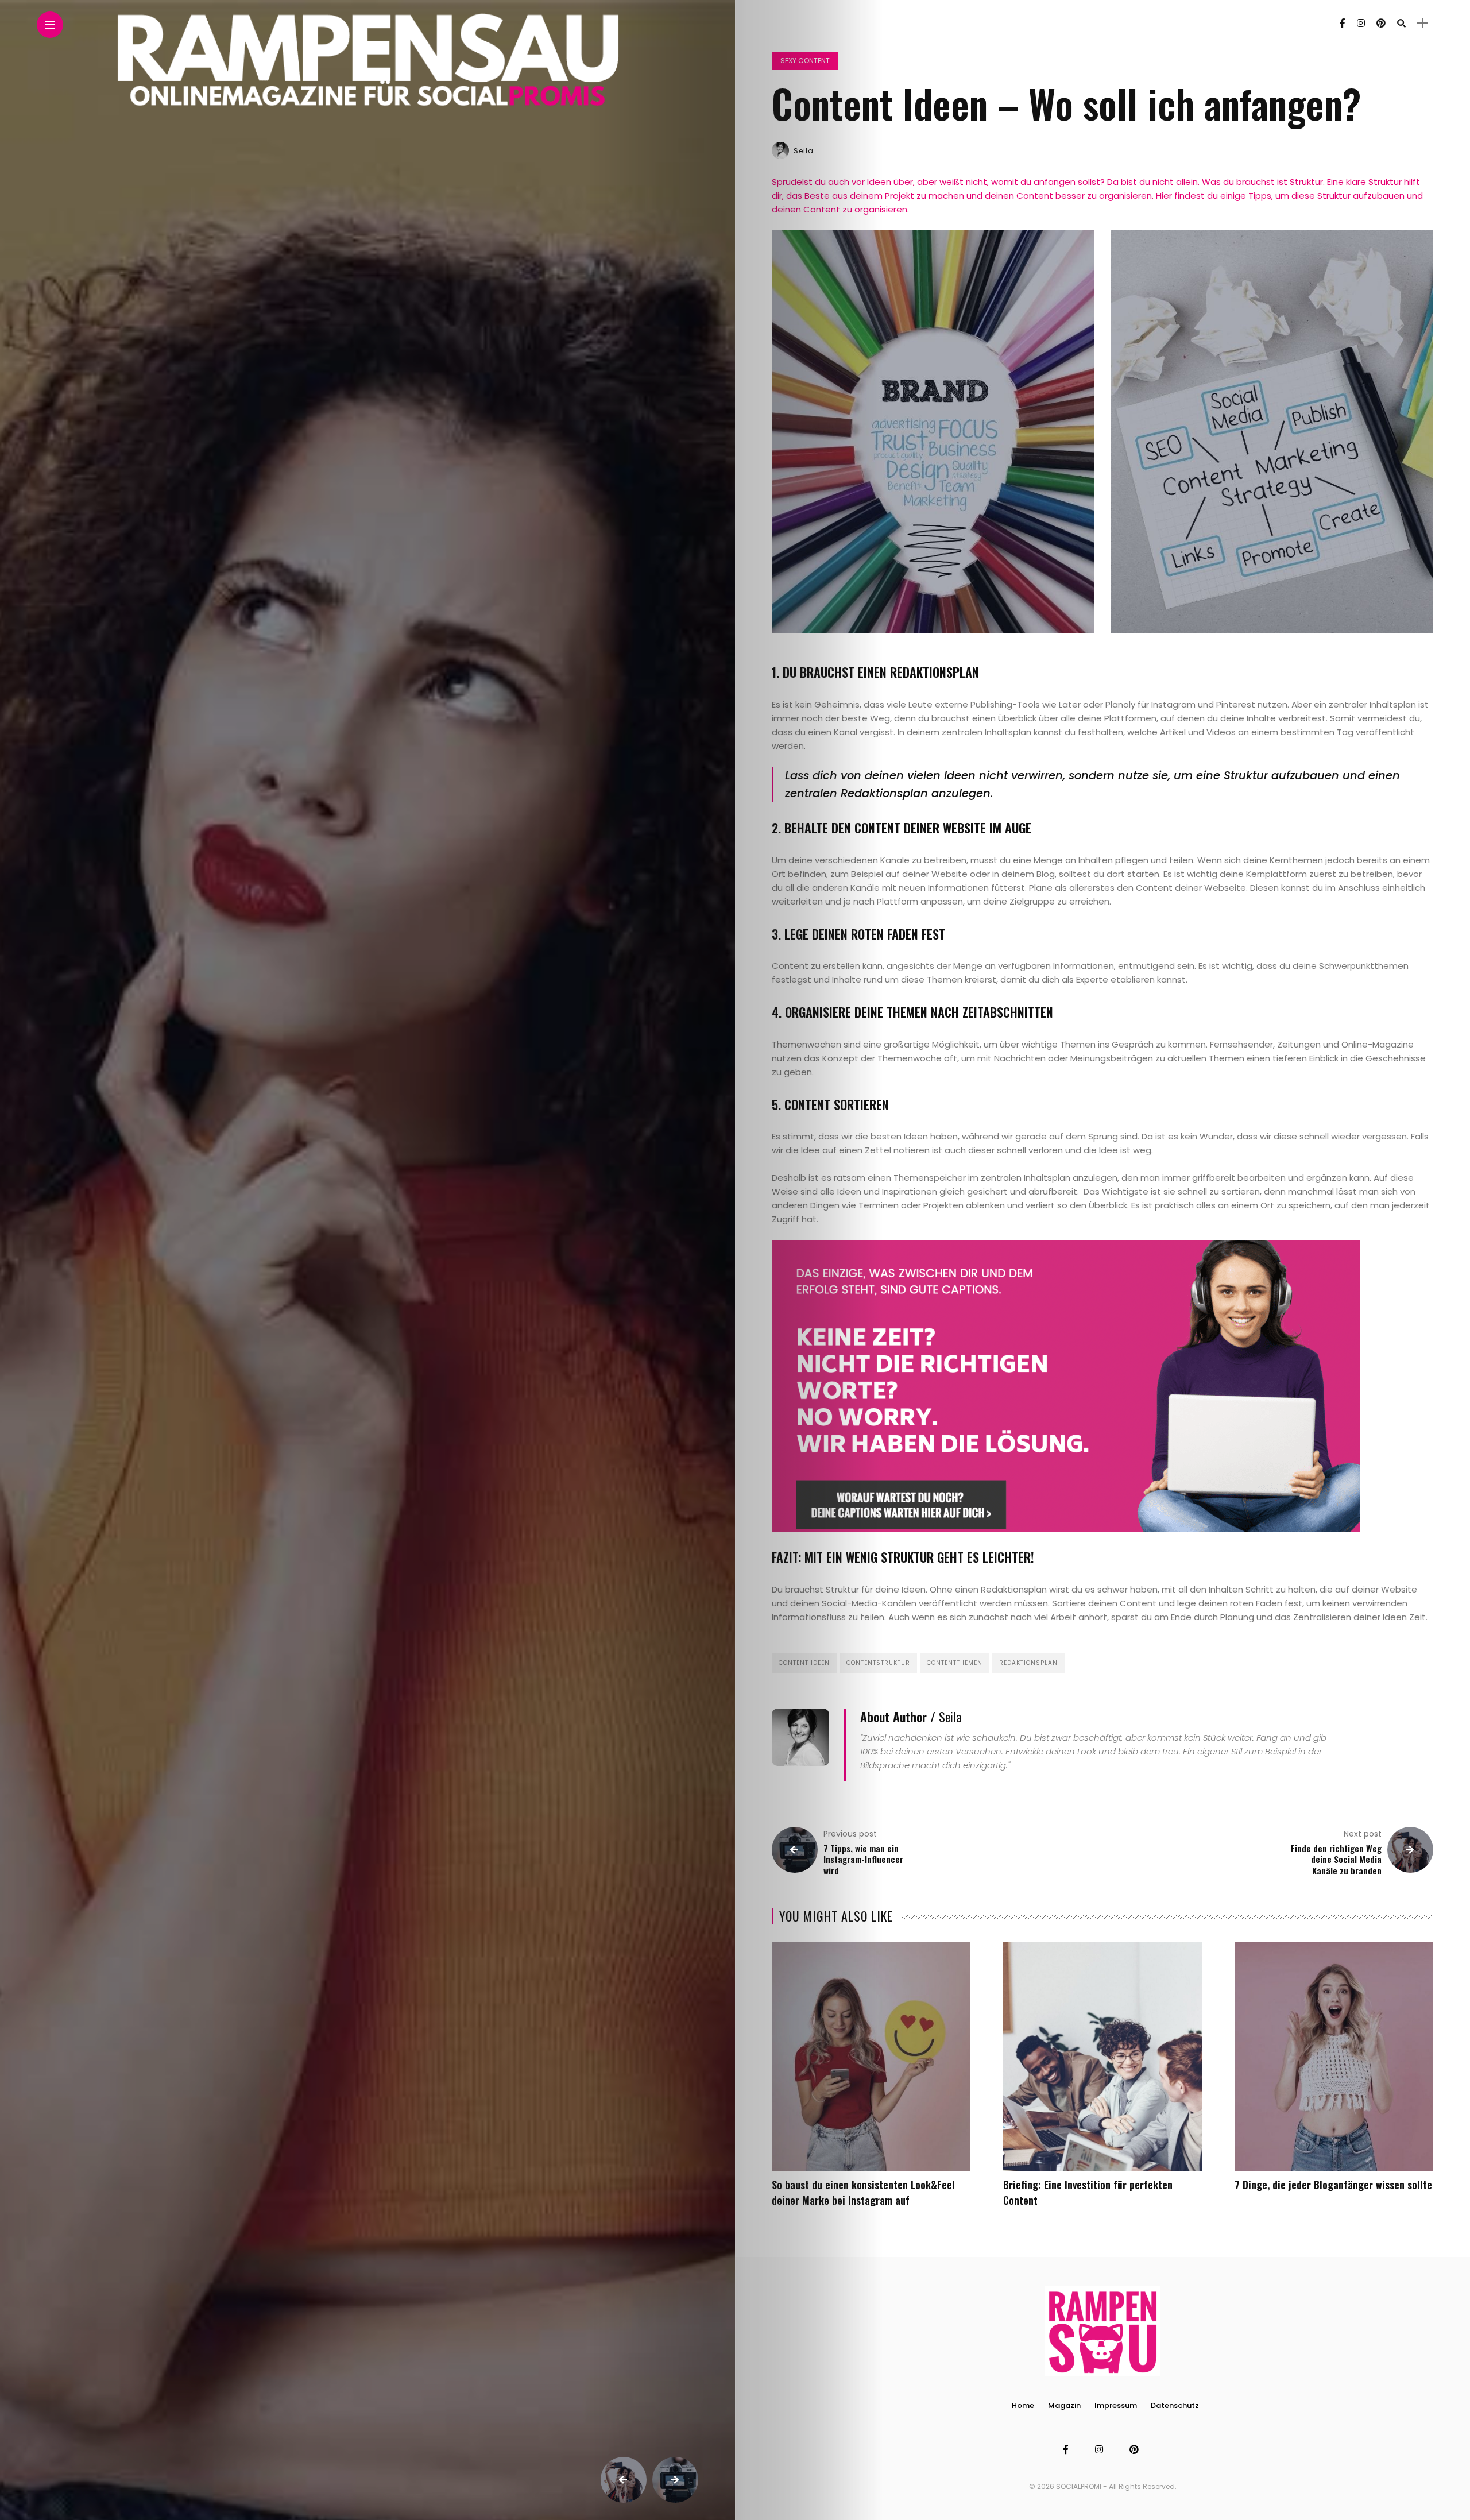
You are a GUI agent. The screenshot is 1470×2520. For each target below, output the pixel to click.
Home (1023, 2405)
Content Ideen (804, 1663)
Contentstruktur (878, 1663)
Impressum (1116, 2405)
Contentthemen (955, 1663)
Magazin (1064, 2405)
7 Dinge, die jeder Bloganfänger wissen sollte (1333, 2185)
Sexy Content (805, 61)
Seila (804, 151)
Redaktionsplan (1028, 1663)
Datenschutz (1175, 2405)
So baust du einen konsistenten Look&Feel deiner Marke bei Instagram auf (863, 2192)
